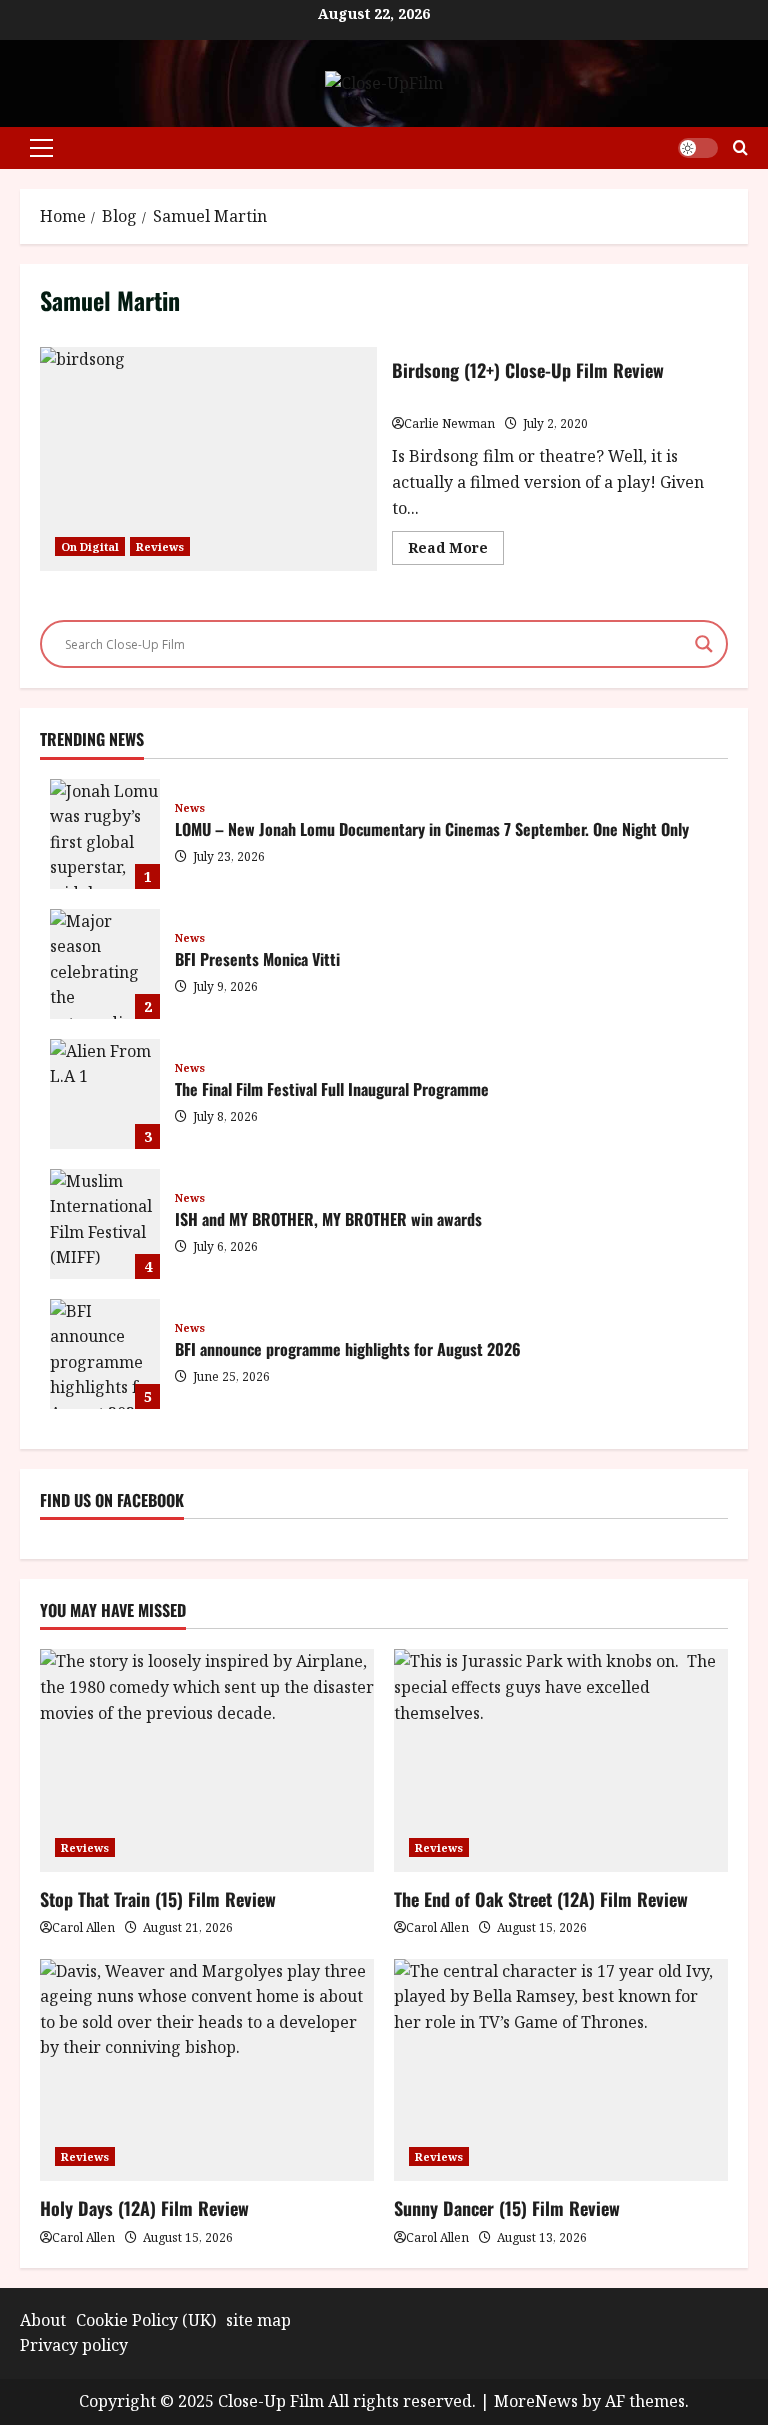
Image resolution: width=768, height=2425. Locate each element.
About (43, 2320)
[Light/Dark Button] (698, 148)
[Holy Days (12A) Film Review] (207, 2070)
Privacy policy (74, 2345)
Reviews (160, 546)
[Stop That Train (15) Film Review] (207, 1760)
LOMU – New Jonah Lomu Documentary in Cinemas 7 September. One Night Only (105, 834)
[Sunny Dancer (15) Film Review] (561, 2070)
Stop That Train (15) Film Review (158, 1899)
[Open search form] (740, 147)
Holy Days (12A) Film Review (144, 2208)
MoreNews (536, 2401)
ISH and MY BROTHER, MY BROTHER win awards (105, 1224)
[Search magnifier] (704, 644)
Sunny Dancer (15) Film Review (507, 2208)
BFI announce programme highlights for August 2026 (105, 1354)
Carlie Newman (449, 423)
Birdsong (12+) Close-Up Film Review (208, 459)
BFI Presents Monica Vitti (105, 964)
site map (258, 2320)
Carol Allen (83, 1927)
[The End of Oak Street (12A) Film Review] (561, 1760)
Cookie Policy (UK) (146, 2320)
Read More (456, 551)
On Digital (90, 546)
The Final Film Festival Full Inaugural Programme (105, 1094)
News (190, 807)
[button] (41, 148)
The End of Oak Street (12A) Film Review (541, 1899)
